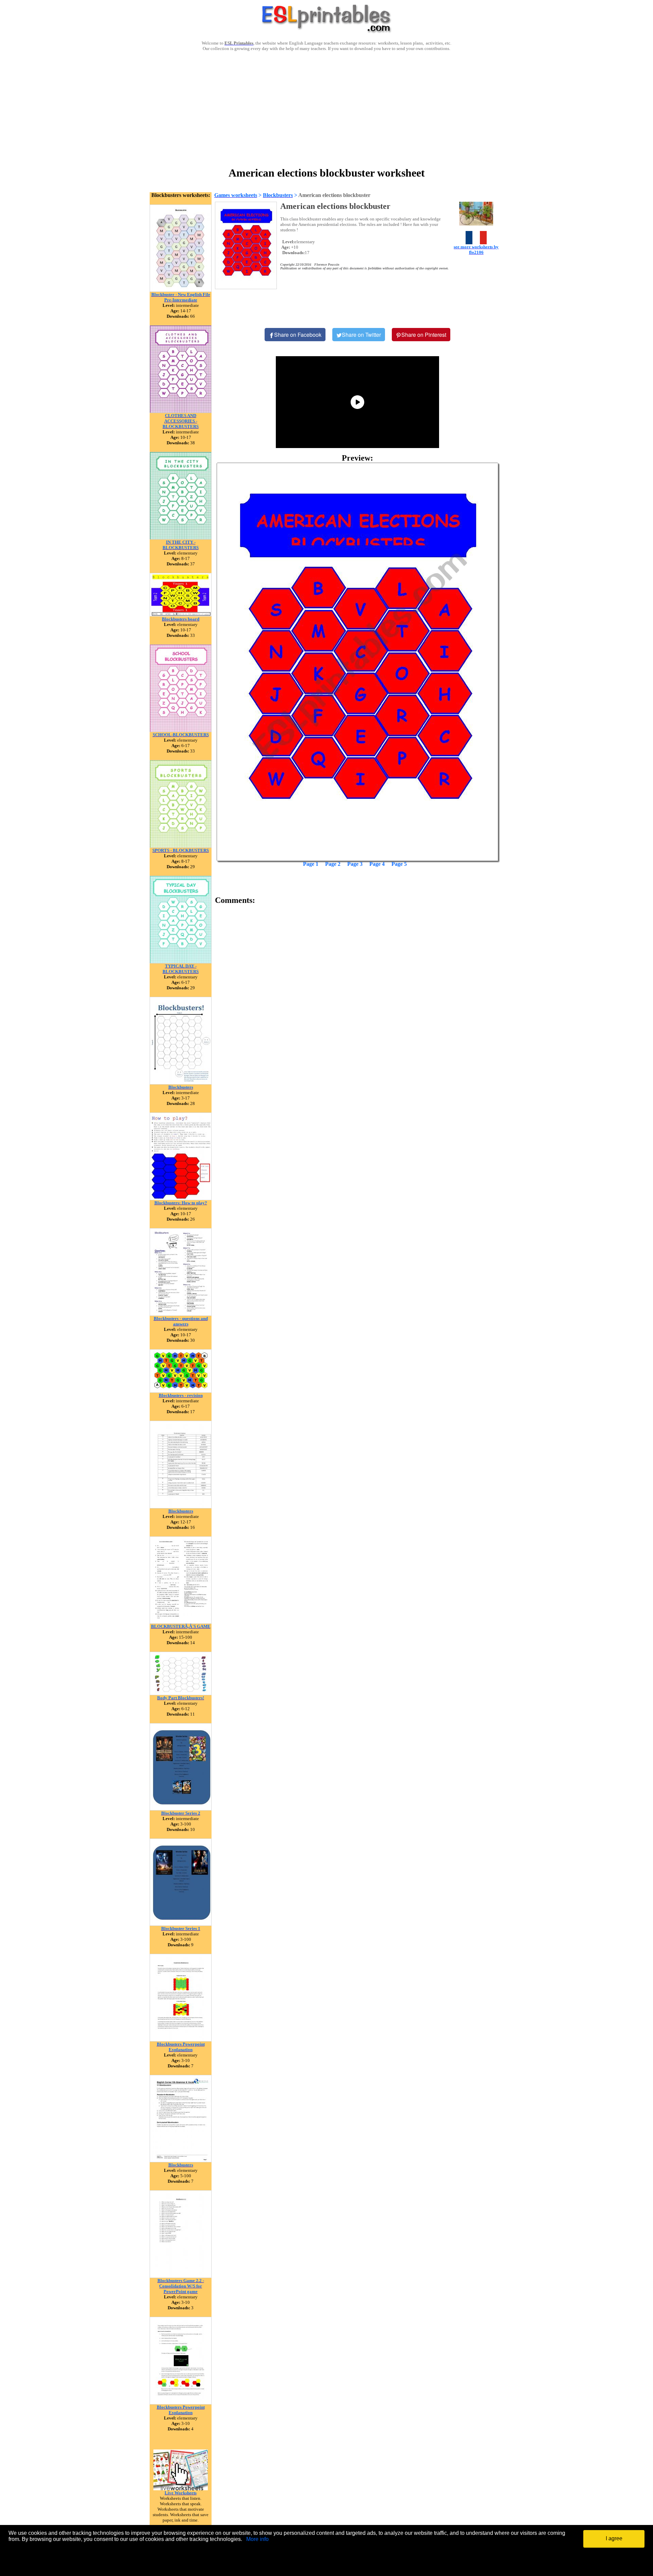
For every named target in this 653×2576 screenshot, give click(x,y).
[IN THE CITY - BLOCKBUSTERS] (181, 538)
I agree (614, 2538)
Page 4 (377, 864)
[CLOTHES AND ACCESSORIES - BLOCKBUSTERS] (181, 411)
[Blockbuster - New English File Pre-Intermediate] (181, 290)
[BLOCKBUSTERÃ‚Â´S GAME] (181, 1622)
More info (257, 2539)
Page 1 (311, 864)
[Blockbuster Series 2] (181, 1809)
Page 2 (333, 864)
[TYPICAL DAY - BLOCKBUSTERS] (181, 962)
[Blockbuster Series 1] (181, 1924)
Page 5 (399, 864)
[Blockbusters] (181, 1083)
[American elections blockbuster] (357, 662)
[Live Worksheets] (181, 2488)
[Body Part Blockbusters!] (181, 1693)
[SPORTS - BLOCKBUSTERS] (181, 846)
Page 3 (355, 864)
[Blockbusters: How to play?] (181, 1198)
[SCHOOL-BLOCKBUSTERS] (181, 730)
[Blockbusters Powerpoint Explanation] (181, 2040)
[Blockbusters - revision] (181, 1391)
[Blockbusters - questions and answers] (181, 1314)
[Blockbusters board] (181, 615)
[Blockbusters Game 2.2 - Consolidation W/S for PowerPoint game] (181, 2276)
